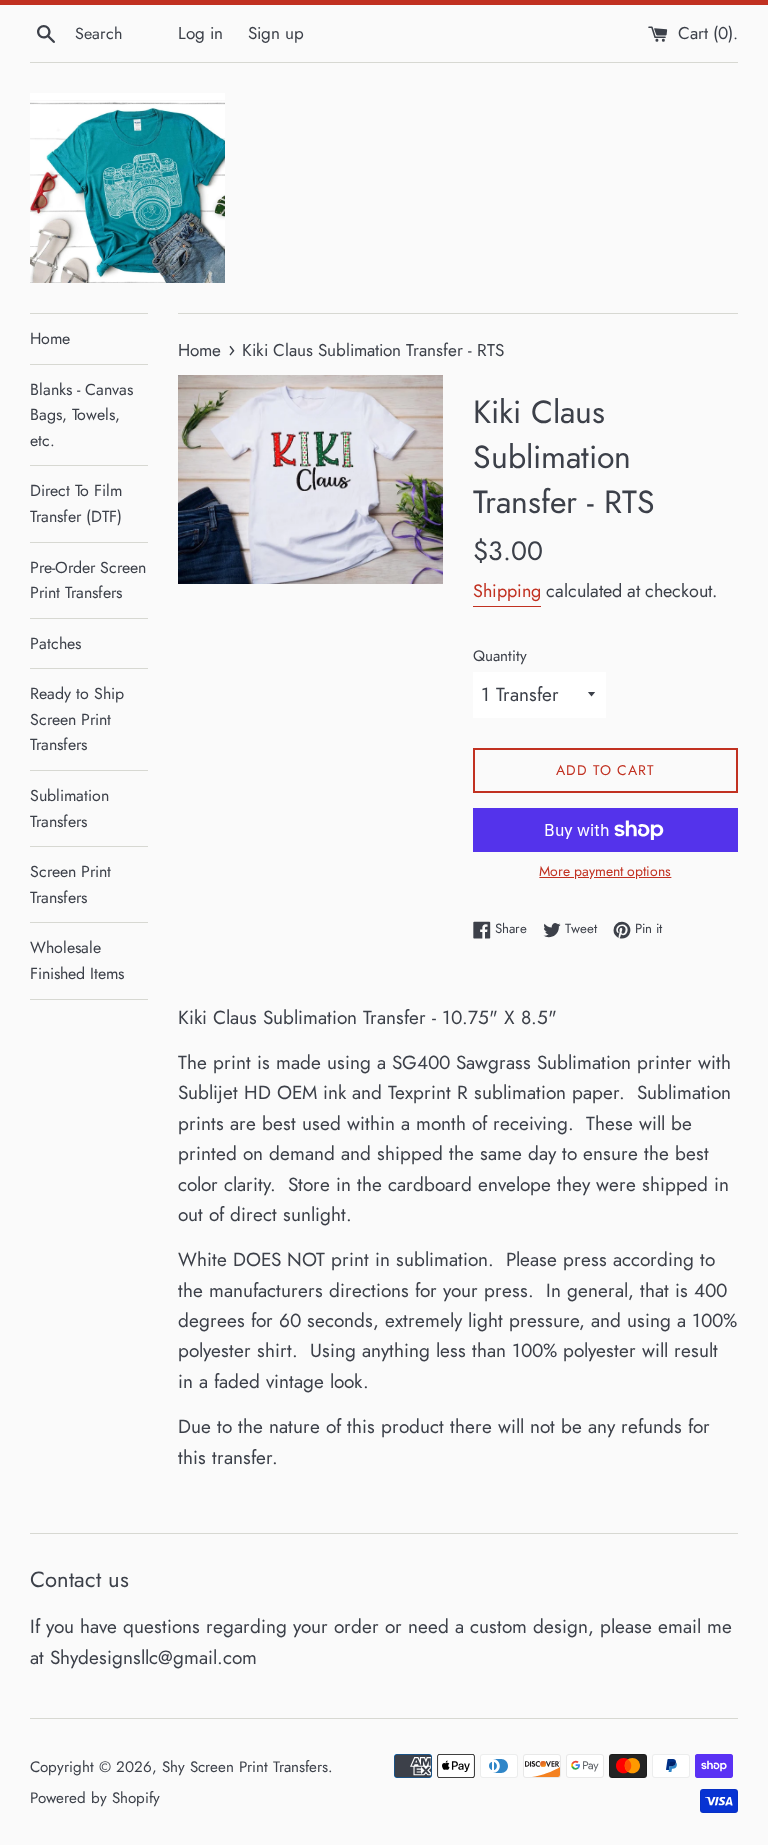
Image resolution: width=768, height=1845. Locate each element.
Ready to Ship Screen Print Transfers (77, 719)
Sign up (276, 33)
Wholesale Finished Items (77, 960)
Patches (55, 643)
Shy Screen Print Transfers (245, 1767)
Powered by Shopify (95, 1798)
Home (50, 338)
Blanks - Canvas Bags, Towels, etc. (81, 415)
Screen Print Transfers (70, 884)
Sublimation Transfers (69, 808)
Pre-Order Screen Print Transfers (88, 580)
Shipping (507, 591)
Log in (200, 33)
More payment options (605, 871)
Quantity (500, 656)
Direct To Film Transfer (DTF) (76, 503)
